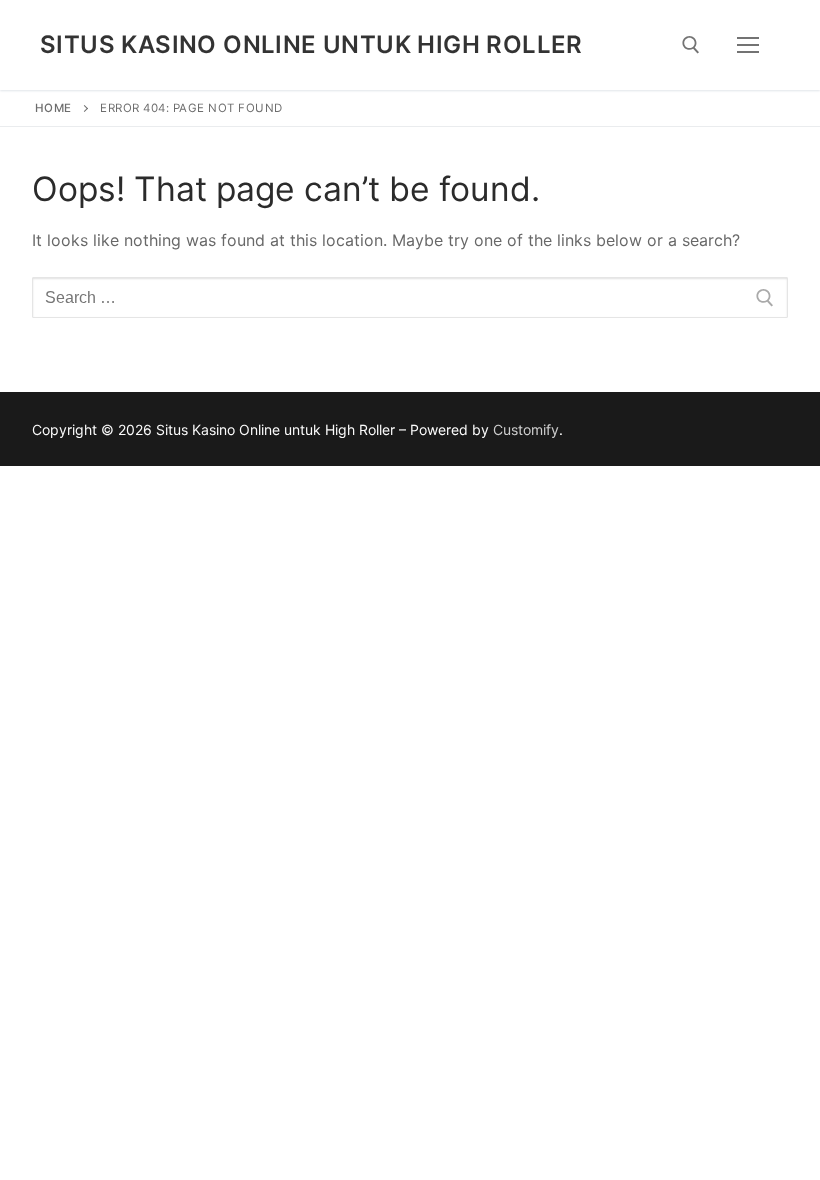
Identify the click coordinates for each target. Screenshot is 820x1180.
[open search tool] (691, 45)
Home (53, 108)
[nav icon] (748, 45)
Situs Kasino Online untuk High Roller (311, 44)
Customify (526, 429)
